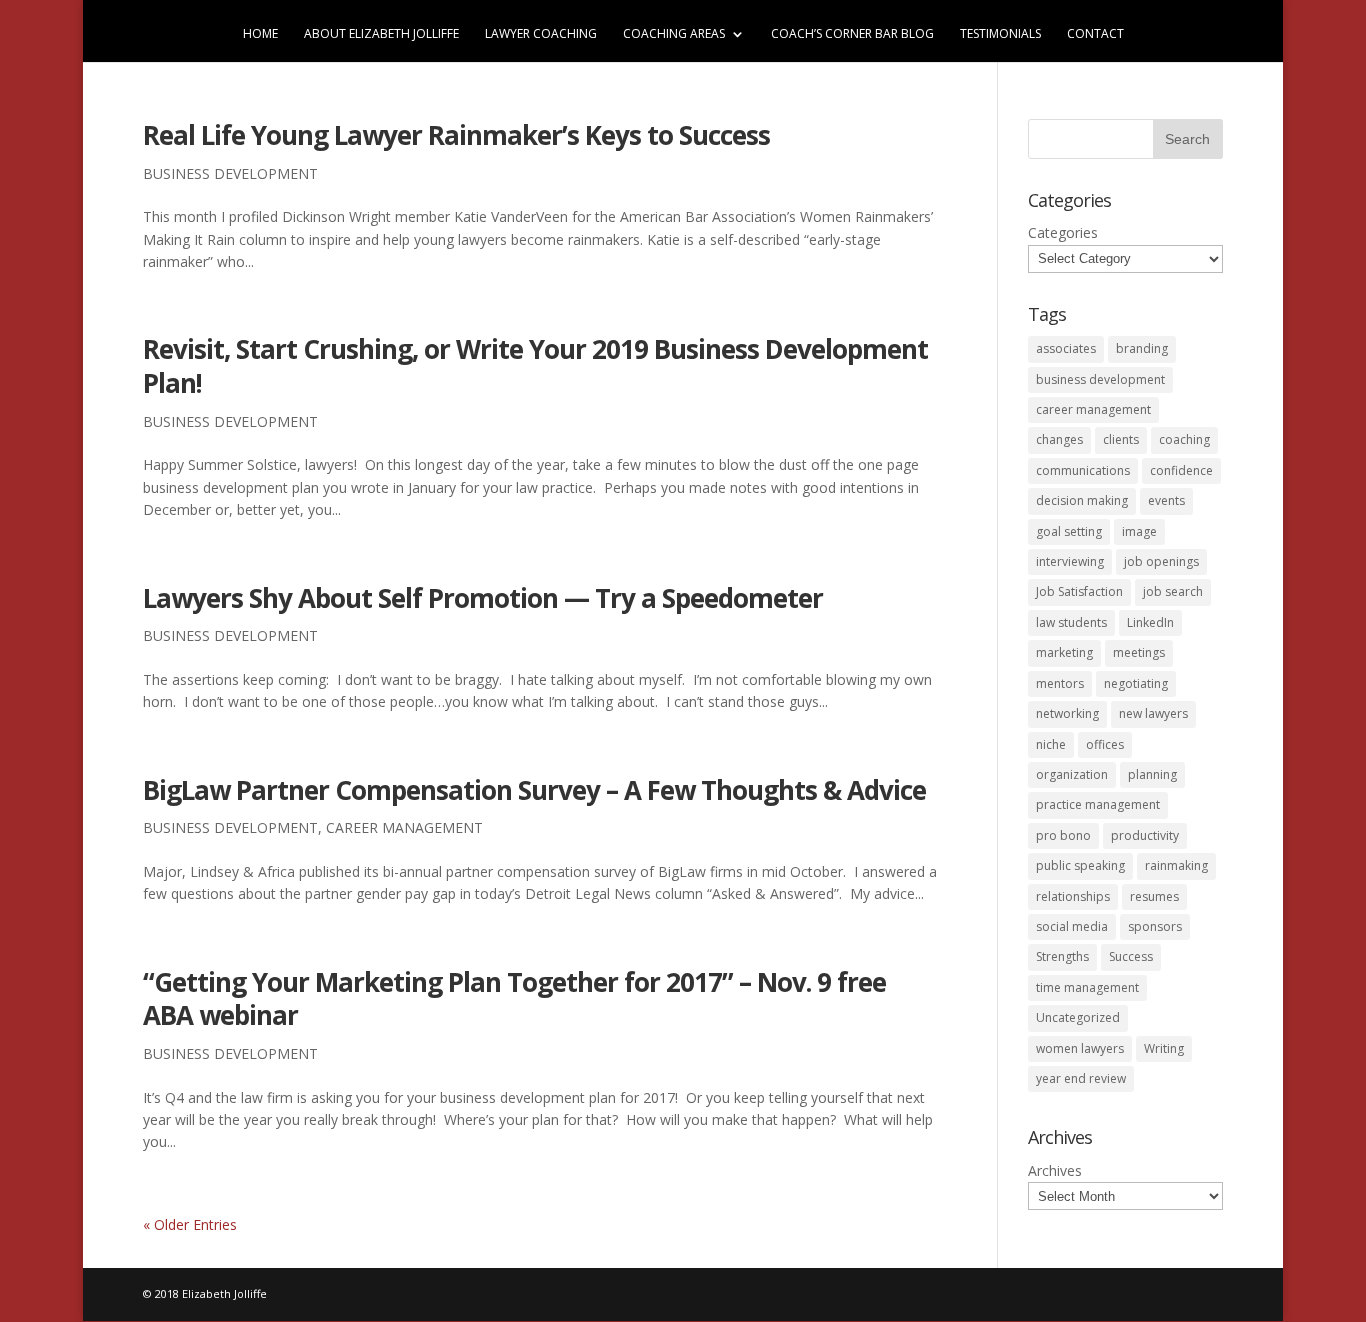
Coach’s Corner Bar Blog (852, 34)
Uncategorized (1078, 1017)
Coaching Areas (674, 34)
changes (1059, 439)
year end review (1081, 1078)
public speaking (1080, 865)
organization (1072, 774)
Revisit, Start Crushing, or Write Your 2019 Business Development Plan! (535, 366)
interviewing (1070, 561)
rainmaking (1176, 865)
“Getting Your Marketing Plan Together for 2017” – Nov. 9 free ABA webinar (514, 999)
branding (1142, 348)
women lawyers (1080, 1048)
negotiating (1136, 683)
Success (1131, 956)
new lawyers (1153, 713)
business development (230, 173)
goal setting (1069, 531)
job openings (1161, 561)
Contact (1095, 34)
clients (1121, 439)
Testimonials (1000, 34)
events (1166, 500)
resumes (1154, 896)
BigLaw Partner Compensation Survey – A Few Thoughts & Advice (534, 790)
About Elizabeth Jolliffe (381, 34)
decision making (1082, 500)
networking (1067, 713)
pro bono (1063, 835)
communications (1083, 470)
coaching (1184, 439)
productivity (1145, 835)
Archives (1055, 1170)
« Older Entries (190, 1224)
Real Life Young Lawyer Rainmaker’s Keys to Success (456, 135)
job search (1173, 591)
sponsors (1155, 926)
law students (1071, 622)
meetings (1139, 652)
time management (1087, 987)
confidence (1181, 470)
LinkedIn (1150, 622)
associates (1066, 348)
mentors (1060, 683)
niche (1051, 744)
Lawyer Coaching (541, 34)
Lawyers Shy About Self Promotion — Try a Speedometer (483, 598)
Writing (1164, 1048)
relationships (1073, 896)
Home (260, 34)
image (1139, 531)
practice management (1098, 804)
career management (404, 827)
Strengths (1062, 956)
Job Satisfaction (1079, 591)
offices (1105, 744)
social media (1072, 926)
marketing (1064, 652)
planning (1152, 774)
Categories (1063, 232)
